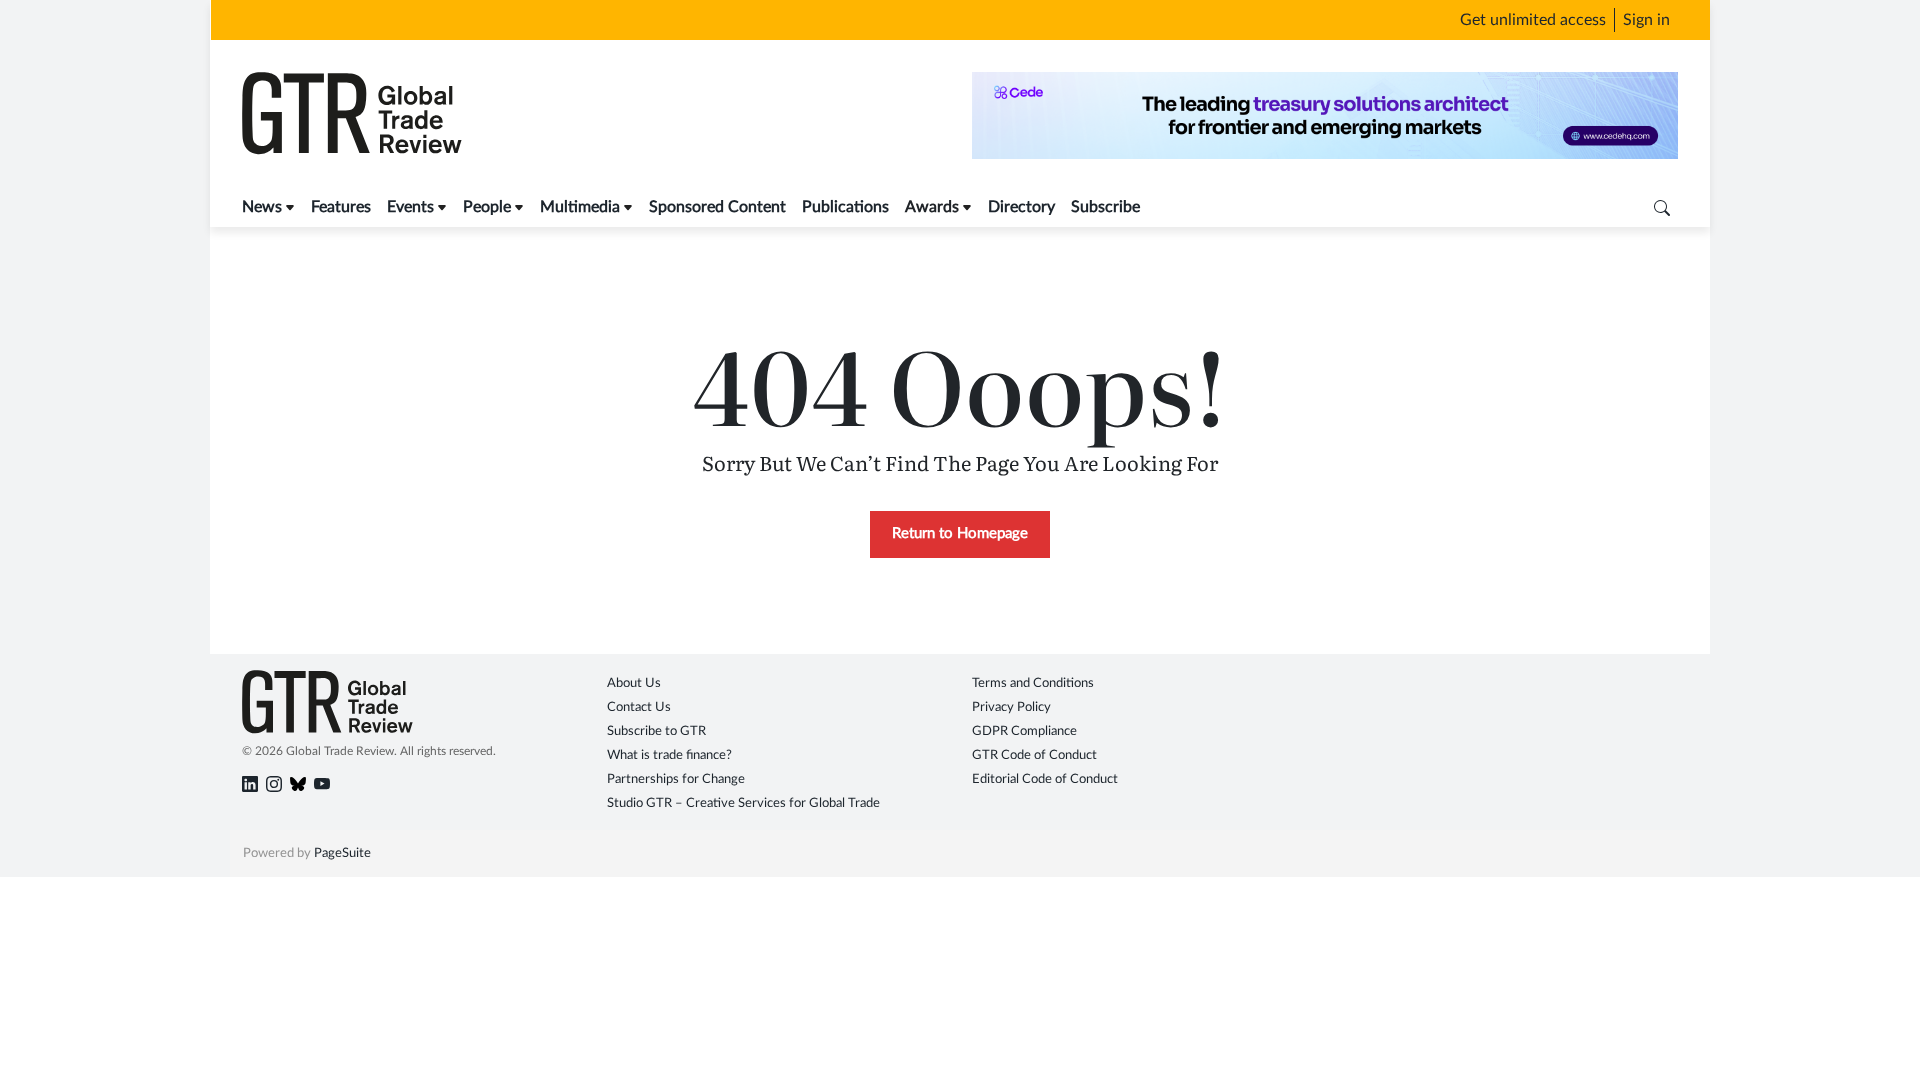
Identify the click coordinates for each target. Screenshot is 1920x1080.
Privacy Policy (1011, 707)
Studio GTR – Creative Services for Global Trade (743, 803)
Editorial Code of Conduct (1045, 779)
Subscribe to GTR (656, 731)
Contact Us (639, 707)
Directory (1021, 207)
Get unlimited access (1533, 20)
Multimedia (580, 207)
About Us (634, 683)
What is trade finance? (669, 755)
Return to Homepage (960, 533)
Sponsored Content (717, 207)
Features (341, 207)
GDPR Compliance (1024, 731)
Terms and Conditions (1033, 683)
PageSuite (342, 853)
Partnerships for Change (676, 779)
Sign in (1646, 20)
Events (410, 207)
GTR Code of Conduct (1034, 755)
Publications (845, 207)
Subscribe (1105, 207)
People (487, 207)
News (262, 207)
